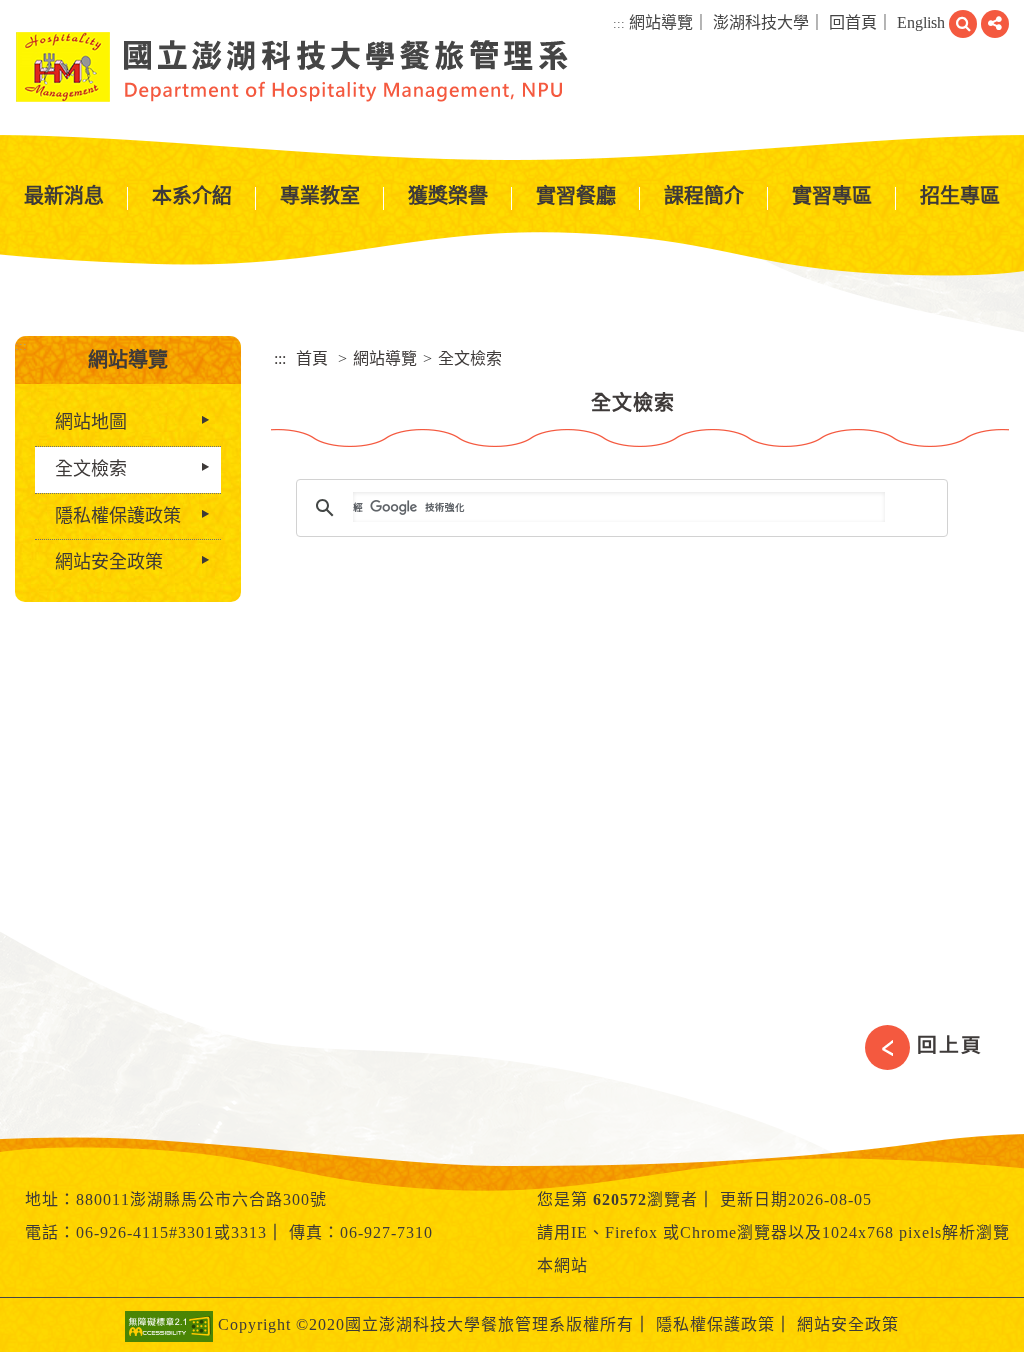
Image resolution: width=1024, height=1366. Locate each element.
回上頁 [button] (950, 1045)
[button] (963, 24)
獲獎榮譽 (448, 196)
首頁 (312, 358)
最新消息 (64, 196)
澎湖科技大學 (761, 22)
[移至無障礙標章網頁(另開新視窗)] (169, 1325)
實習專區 (832, 196)
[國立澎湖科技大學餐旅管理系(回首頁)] (292, 67)
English (921, 22)
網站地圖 (91, 422)
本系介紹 (192, 196)
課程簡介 (704, 196)
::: (619, 23)
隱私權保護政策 (118, 516)
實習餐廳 (576, 196)
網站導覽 (661, 22)
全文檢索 (91, 469)
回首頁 (853, 22)
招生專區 (960, 196)
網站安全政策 (109, 562)
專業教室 (320, 196)
